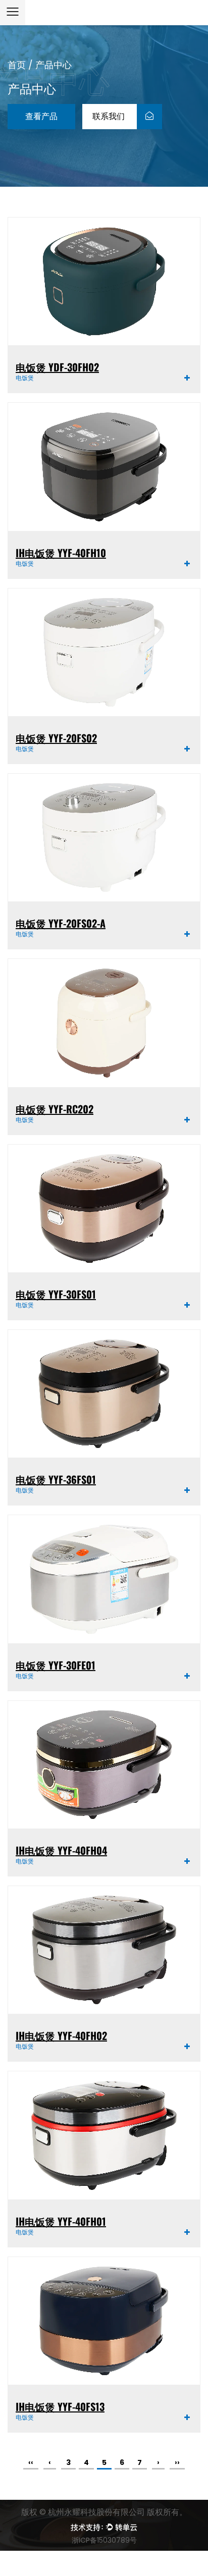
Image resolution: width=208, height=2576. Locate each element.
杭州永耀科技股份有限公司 (97, 2512)
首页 (17, 65)
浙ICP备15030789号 (104, 2540)
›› (177, 2462)
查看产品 (41, 116)
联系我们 (110, 116)
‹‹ (31, 2462)
